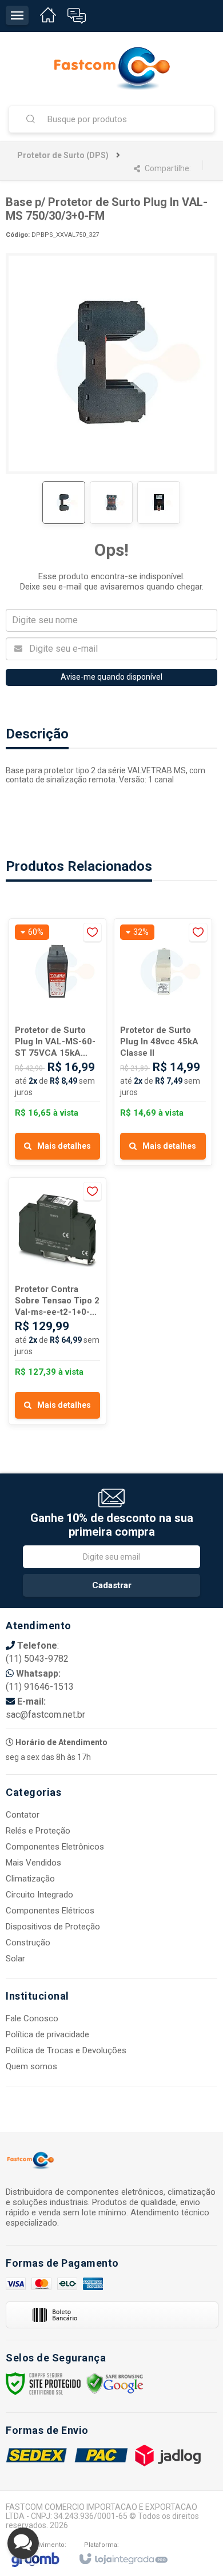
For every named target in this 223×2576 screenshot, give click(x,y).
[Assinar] (111, 1585)
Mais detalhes (64, 1146)
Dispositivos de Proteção (53, 1927)
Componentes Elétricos (50, 1911)
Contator (23, 1815)
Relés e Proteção (38, 1831)
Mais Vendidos (33, 1863)
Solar (15, 1959)
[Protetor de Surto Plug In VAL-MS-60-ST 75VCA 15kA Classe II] (57, 1042)
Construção (28, 1943)
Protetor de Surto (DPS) (63, 155)
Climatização (30, 1879)
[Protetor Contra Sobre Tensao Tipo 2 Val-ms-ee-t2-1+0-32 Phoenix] (57, 1301)
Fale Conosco (32, 2018)
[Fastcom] (111, 68)
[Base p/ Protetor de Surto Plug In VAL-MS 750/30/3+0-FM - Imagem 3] (159, 502)
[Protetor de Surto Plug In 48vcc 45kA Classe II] (163, 1042)
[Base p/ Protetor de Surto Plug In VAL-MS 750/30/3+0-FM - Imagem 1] (64, 502)
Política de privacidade (47, 2034)
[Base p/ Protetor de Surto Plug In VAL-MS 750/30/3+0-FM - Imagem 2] (111, 502)
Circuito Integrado (39, 1895)
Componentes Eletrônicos (55, 1847)
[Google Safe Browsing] (115, 2383)
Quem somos (31, 2066)
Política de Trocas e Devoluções (66, 2050)
